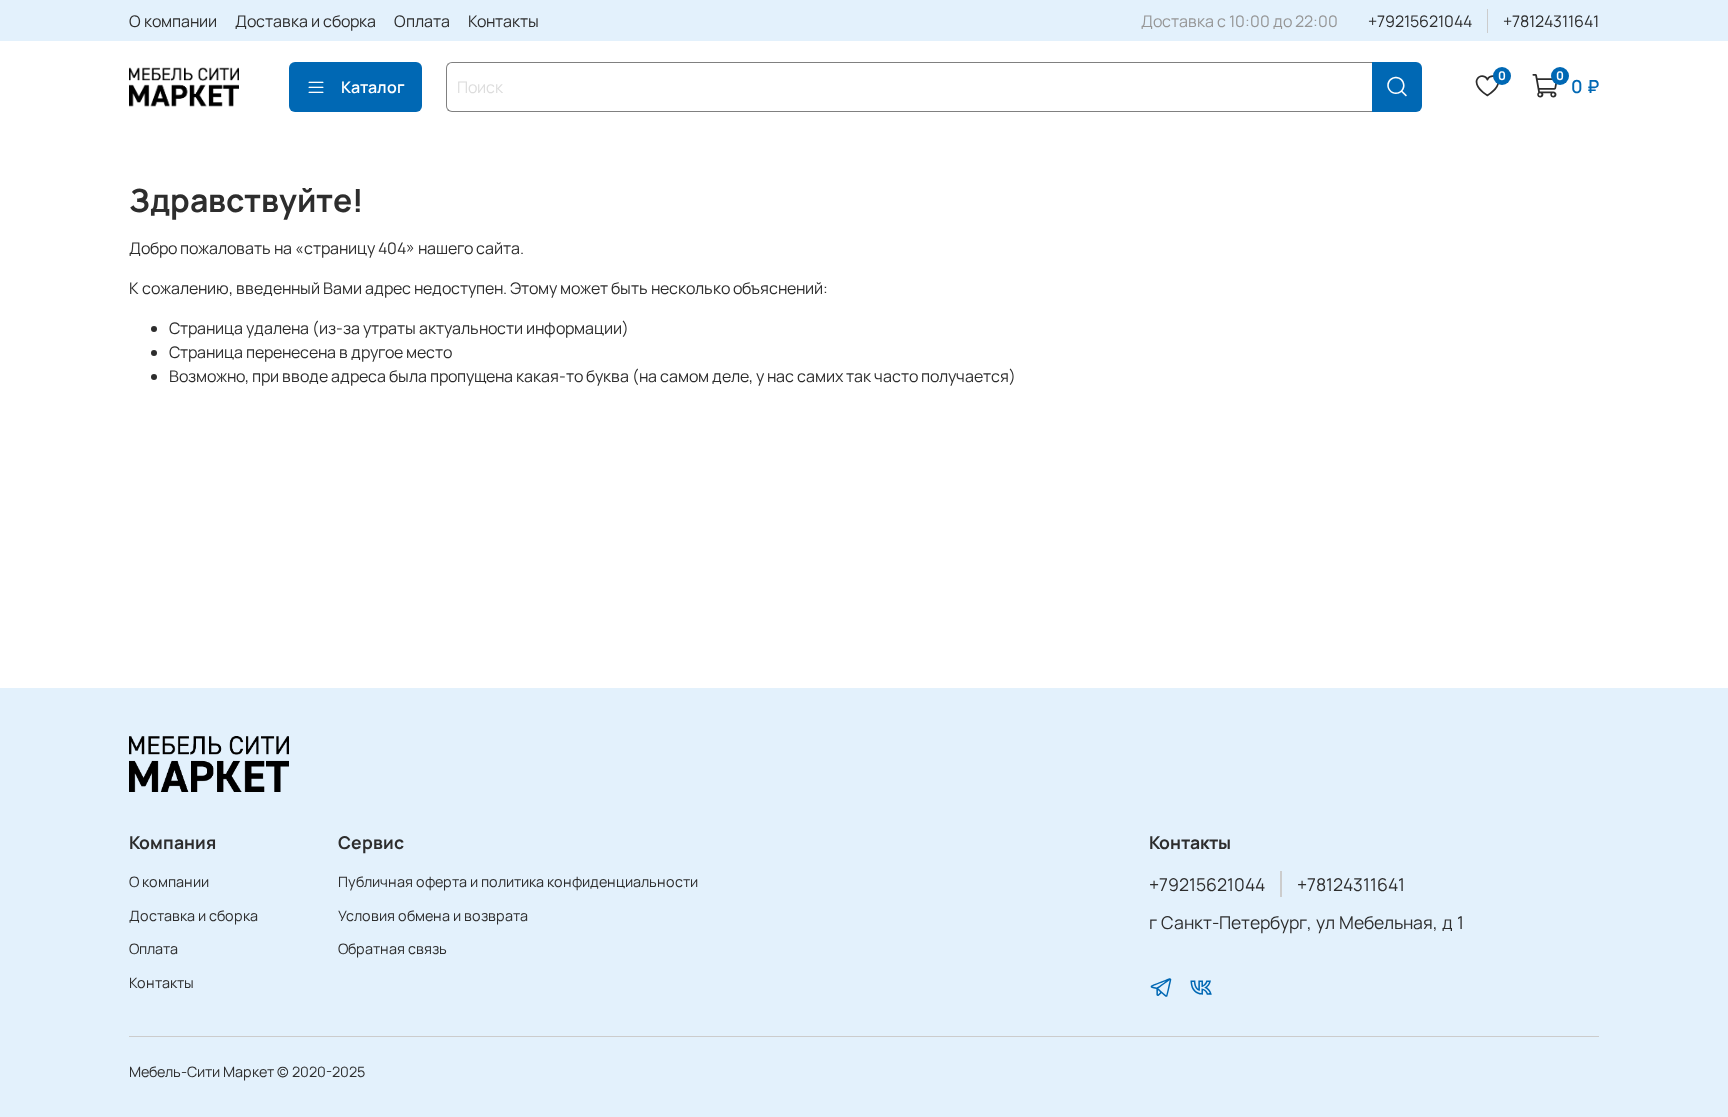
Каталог (373, 87)
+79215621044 (1420, 21)
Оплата (422, 21)
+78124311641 (1551, 21)
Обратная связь (392, 948)
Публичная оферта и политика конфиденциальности (518, 881)
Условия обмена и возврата (433, 915)
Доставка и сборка (305, 21)
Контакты (503, 21)
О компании (173, 21)
